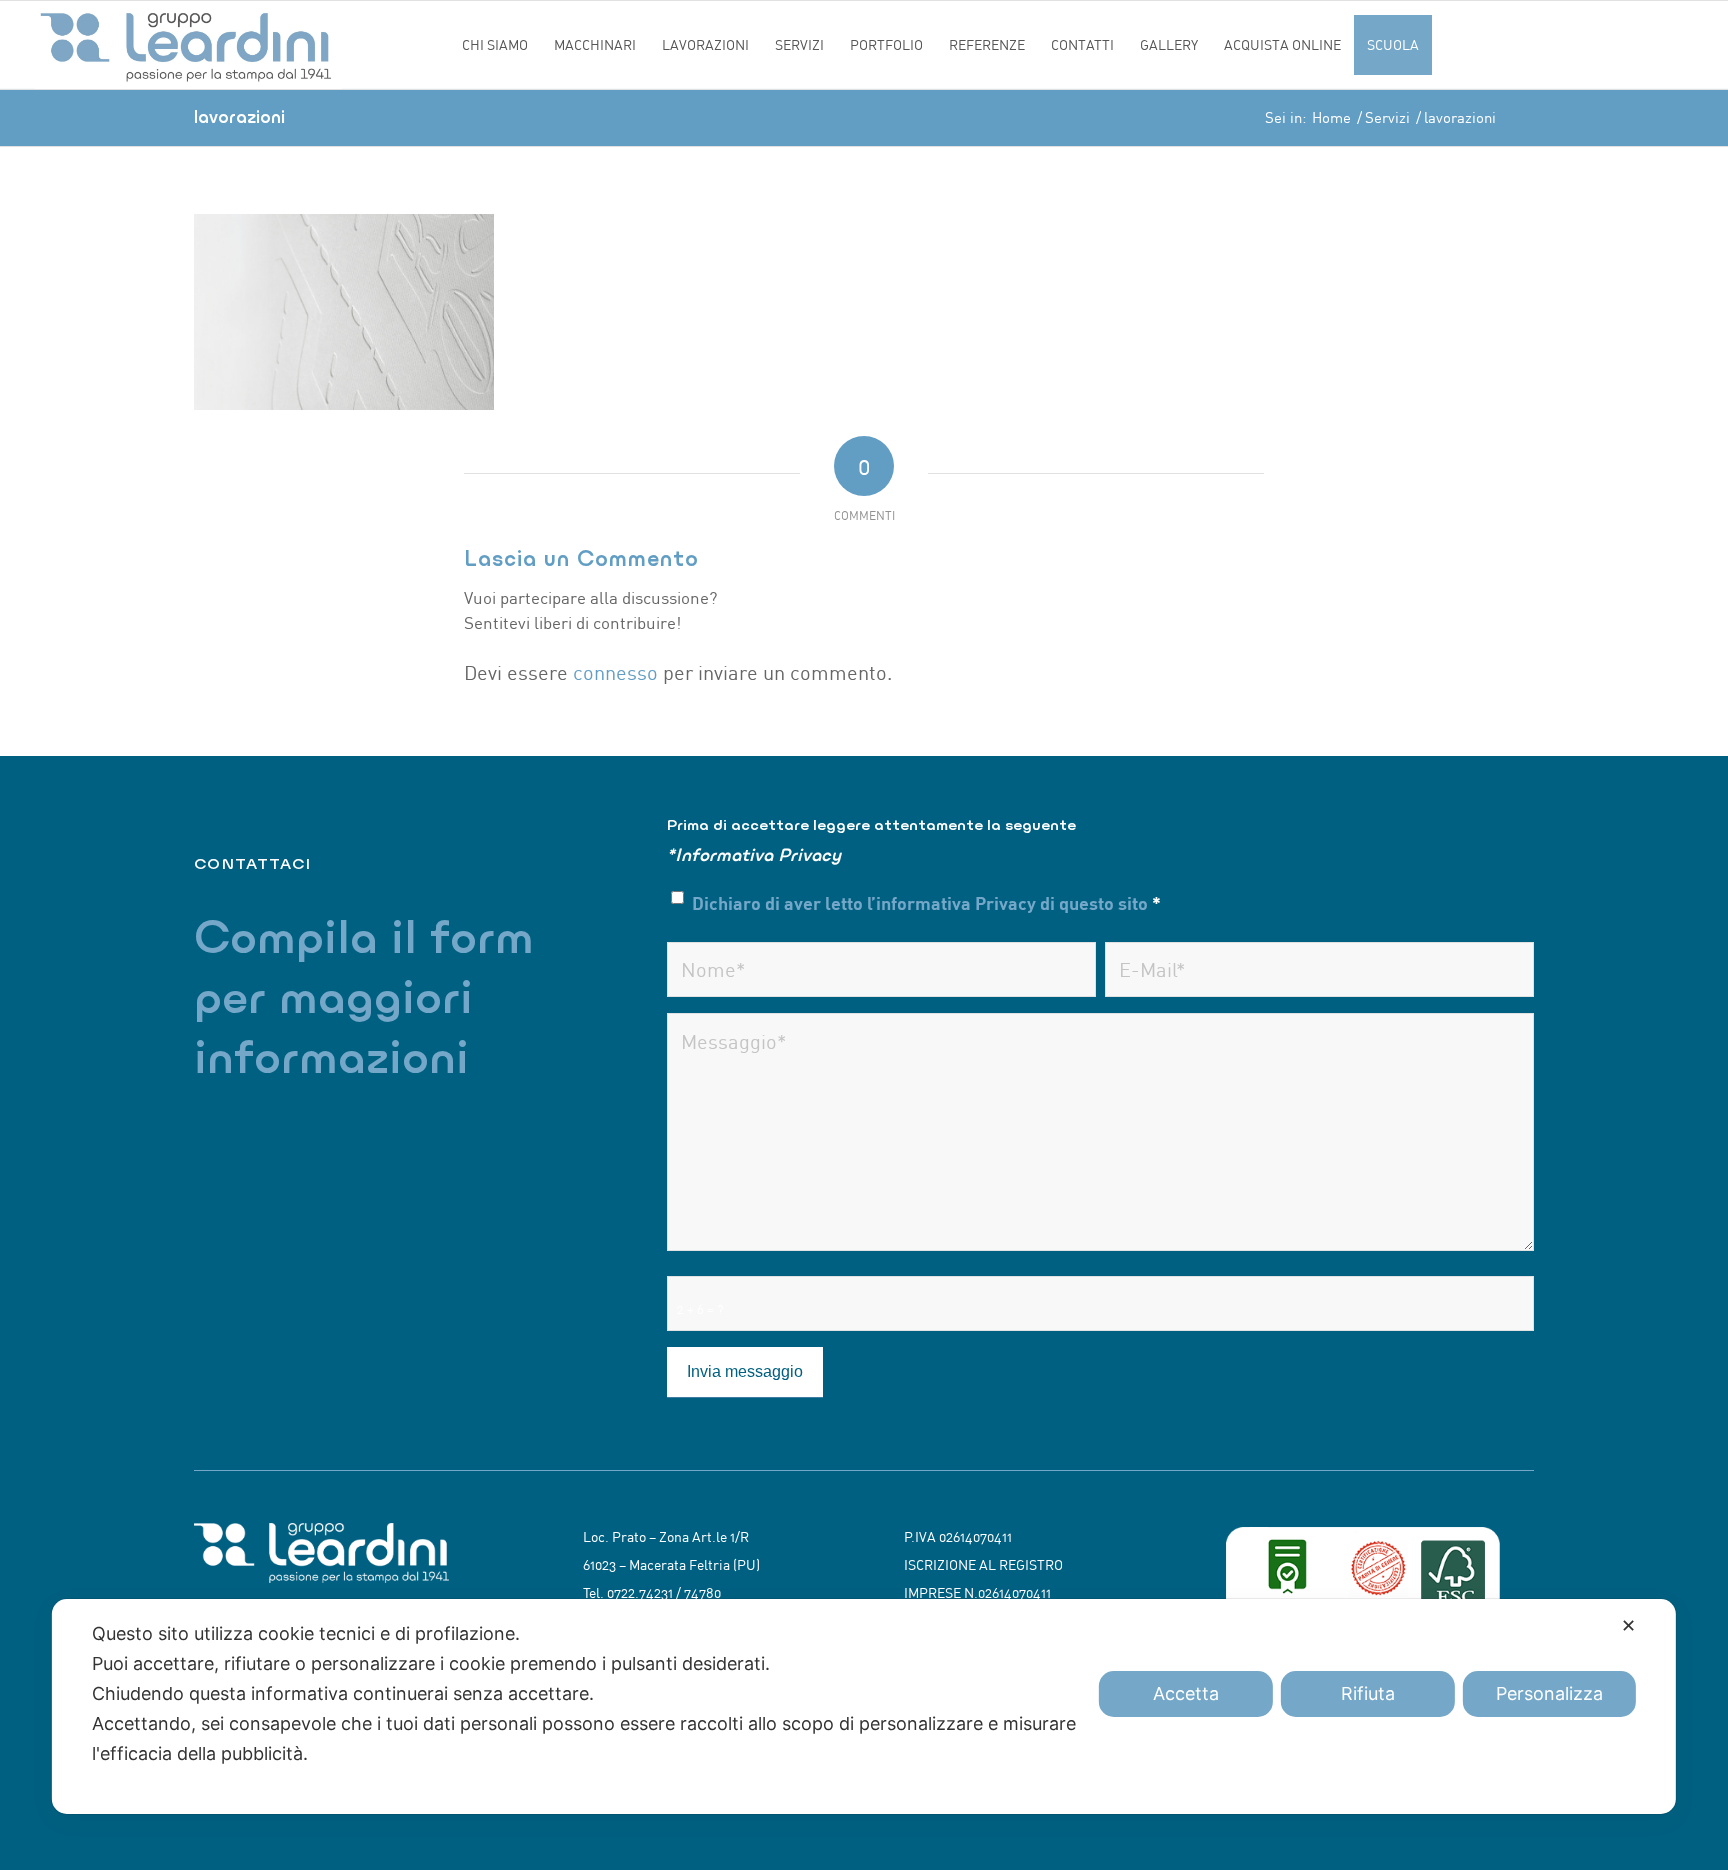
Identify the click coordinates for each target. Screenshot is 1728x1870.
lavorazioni (239, 116)
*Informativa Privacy (754, 854)
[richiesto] (881, 969)
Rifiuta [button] (1368, 1693)
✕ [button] (1628, 1625)
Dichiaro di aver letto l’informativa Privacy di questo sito (926, 902)
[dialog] (864, 1706)
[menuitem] (495, 45)
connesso (615, 672)
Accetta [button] (1186, 1693)
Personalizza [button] (1549, 1693)
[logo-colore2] (242, 45)
